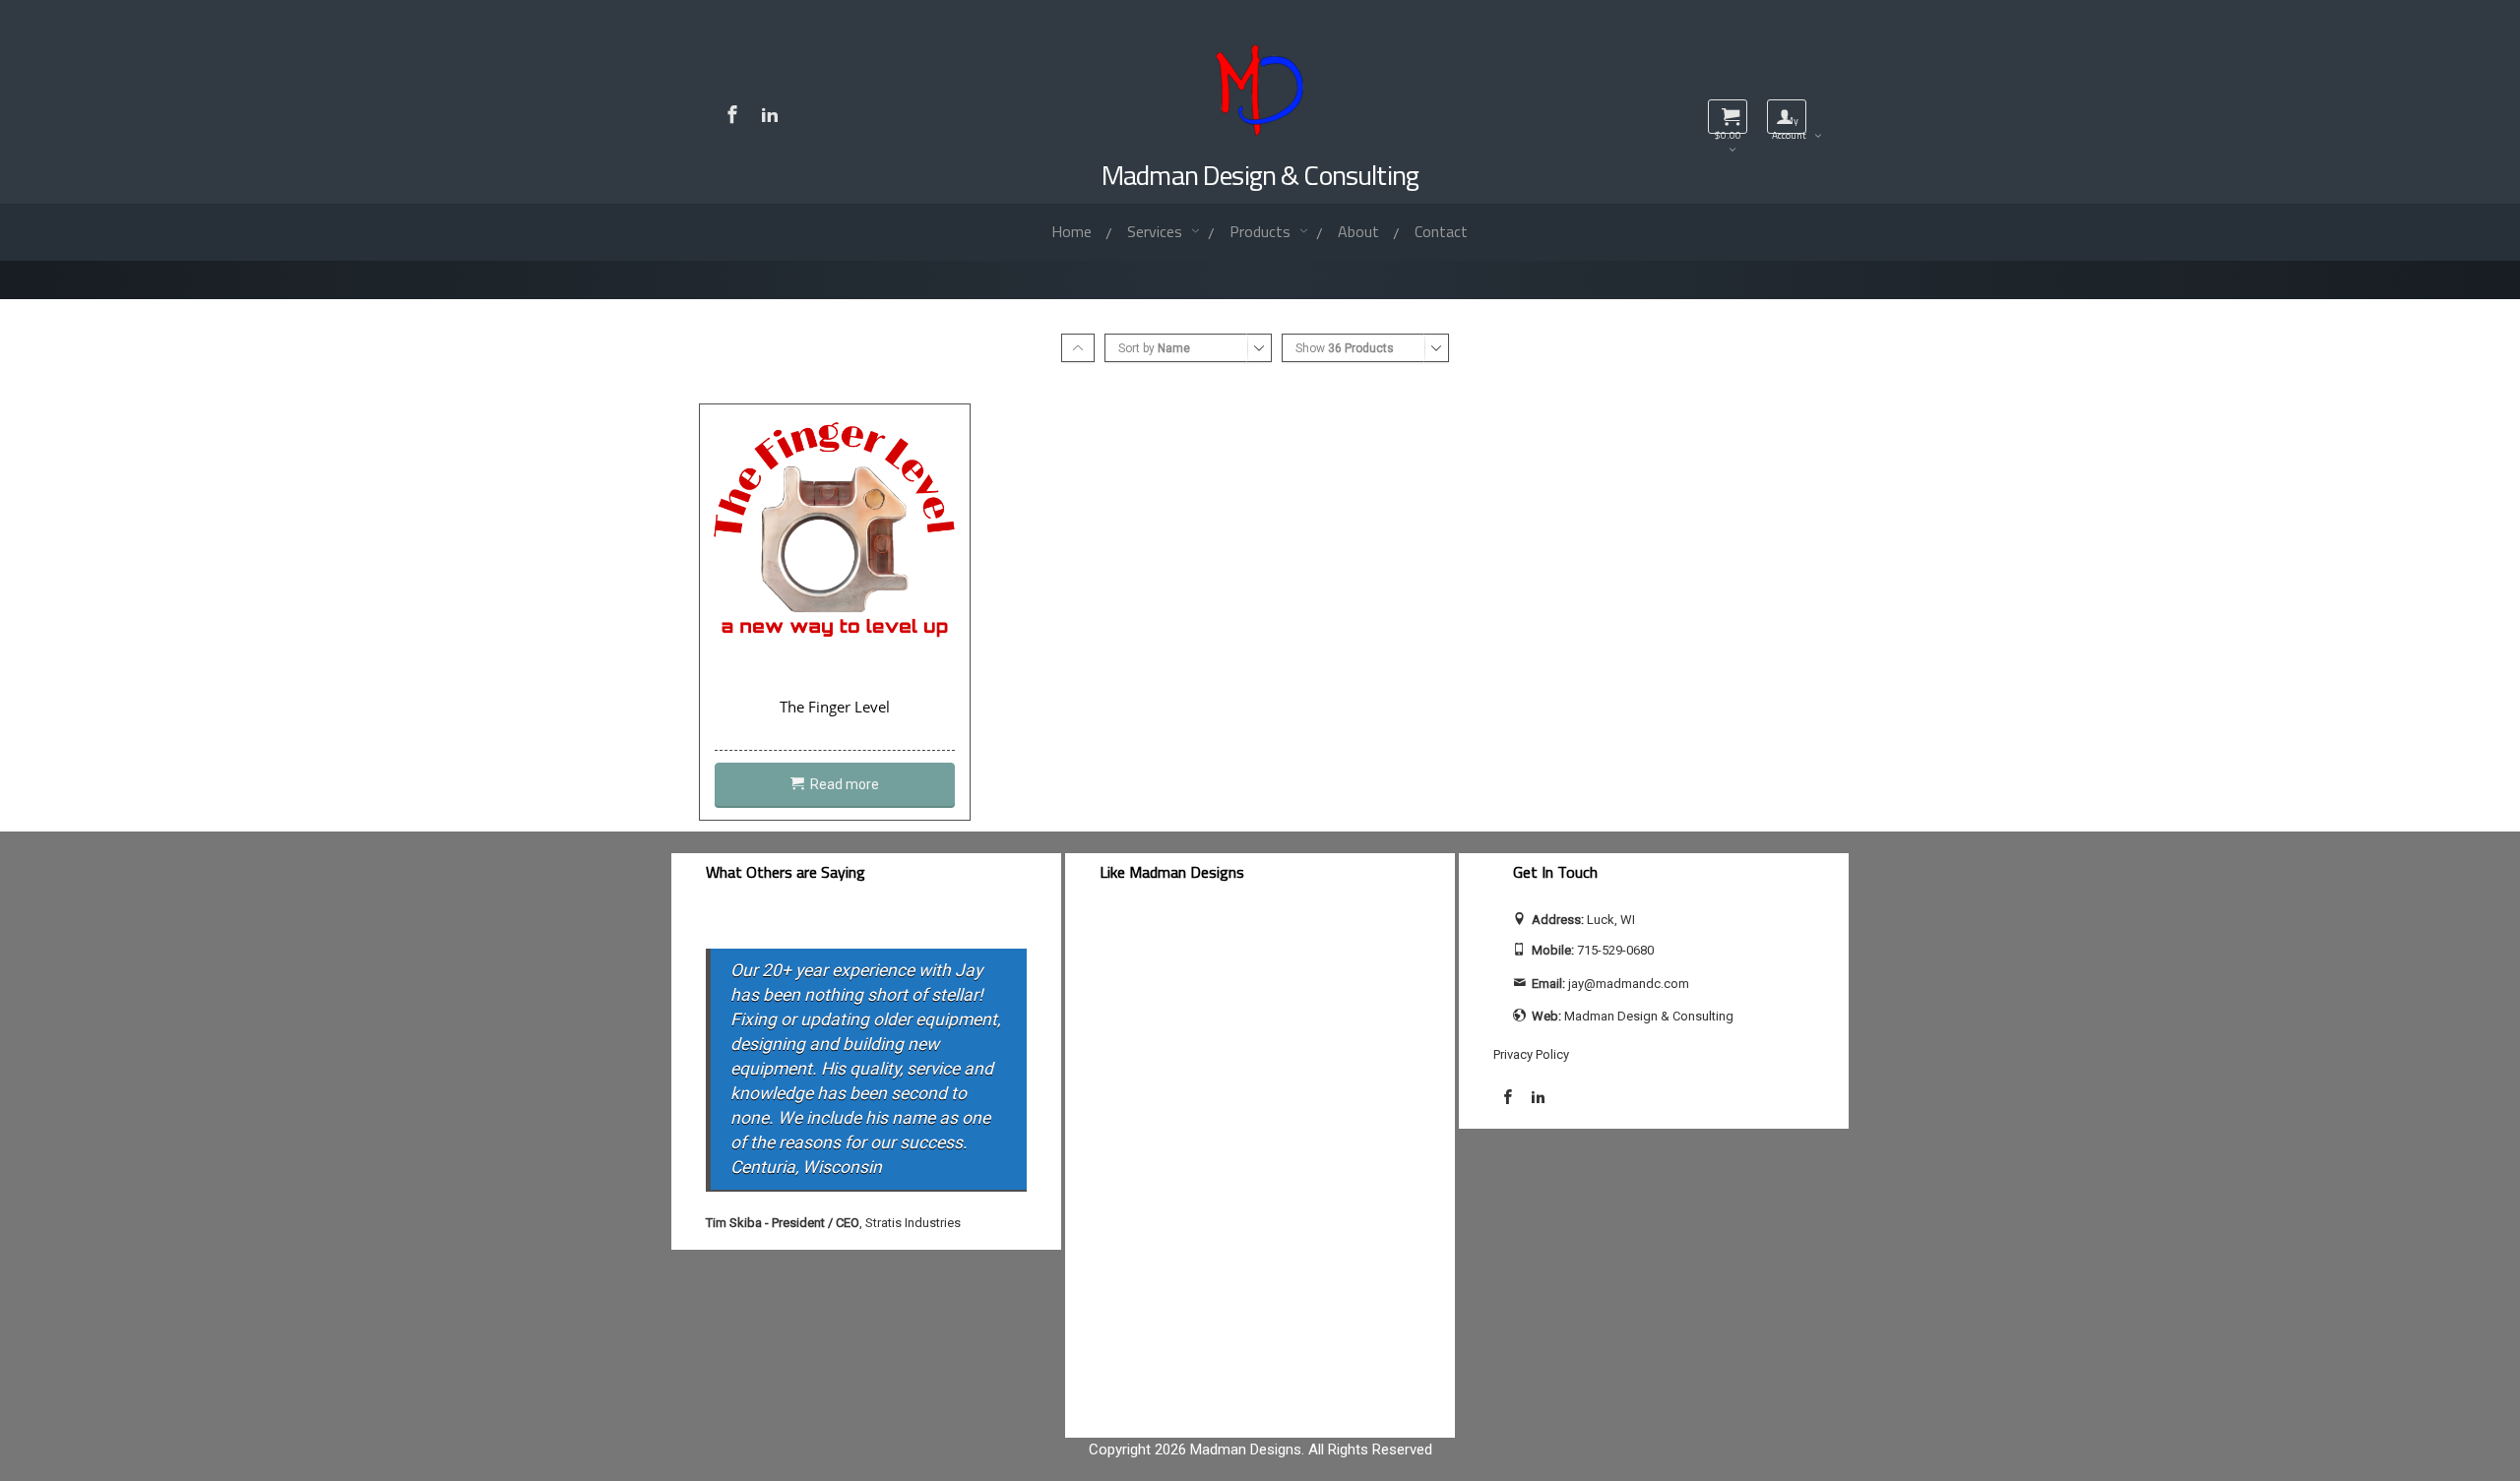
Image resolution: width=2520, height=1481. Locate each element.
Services (1157, 231)
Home (1071, 231)
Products (1262, 231)
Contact (1441, 231)
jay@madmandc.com (1629, 984)
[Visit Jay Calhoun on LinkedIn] (770, 114)
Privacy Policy (1531, 1054)
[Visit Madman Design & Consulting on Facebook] (732, 114)
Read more (845, 784)
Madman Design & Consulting (1260, 175)
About (1358, 231)
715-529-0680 (1615, 950)
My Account (1789, 123)
